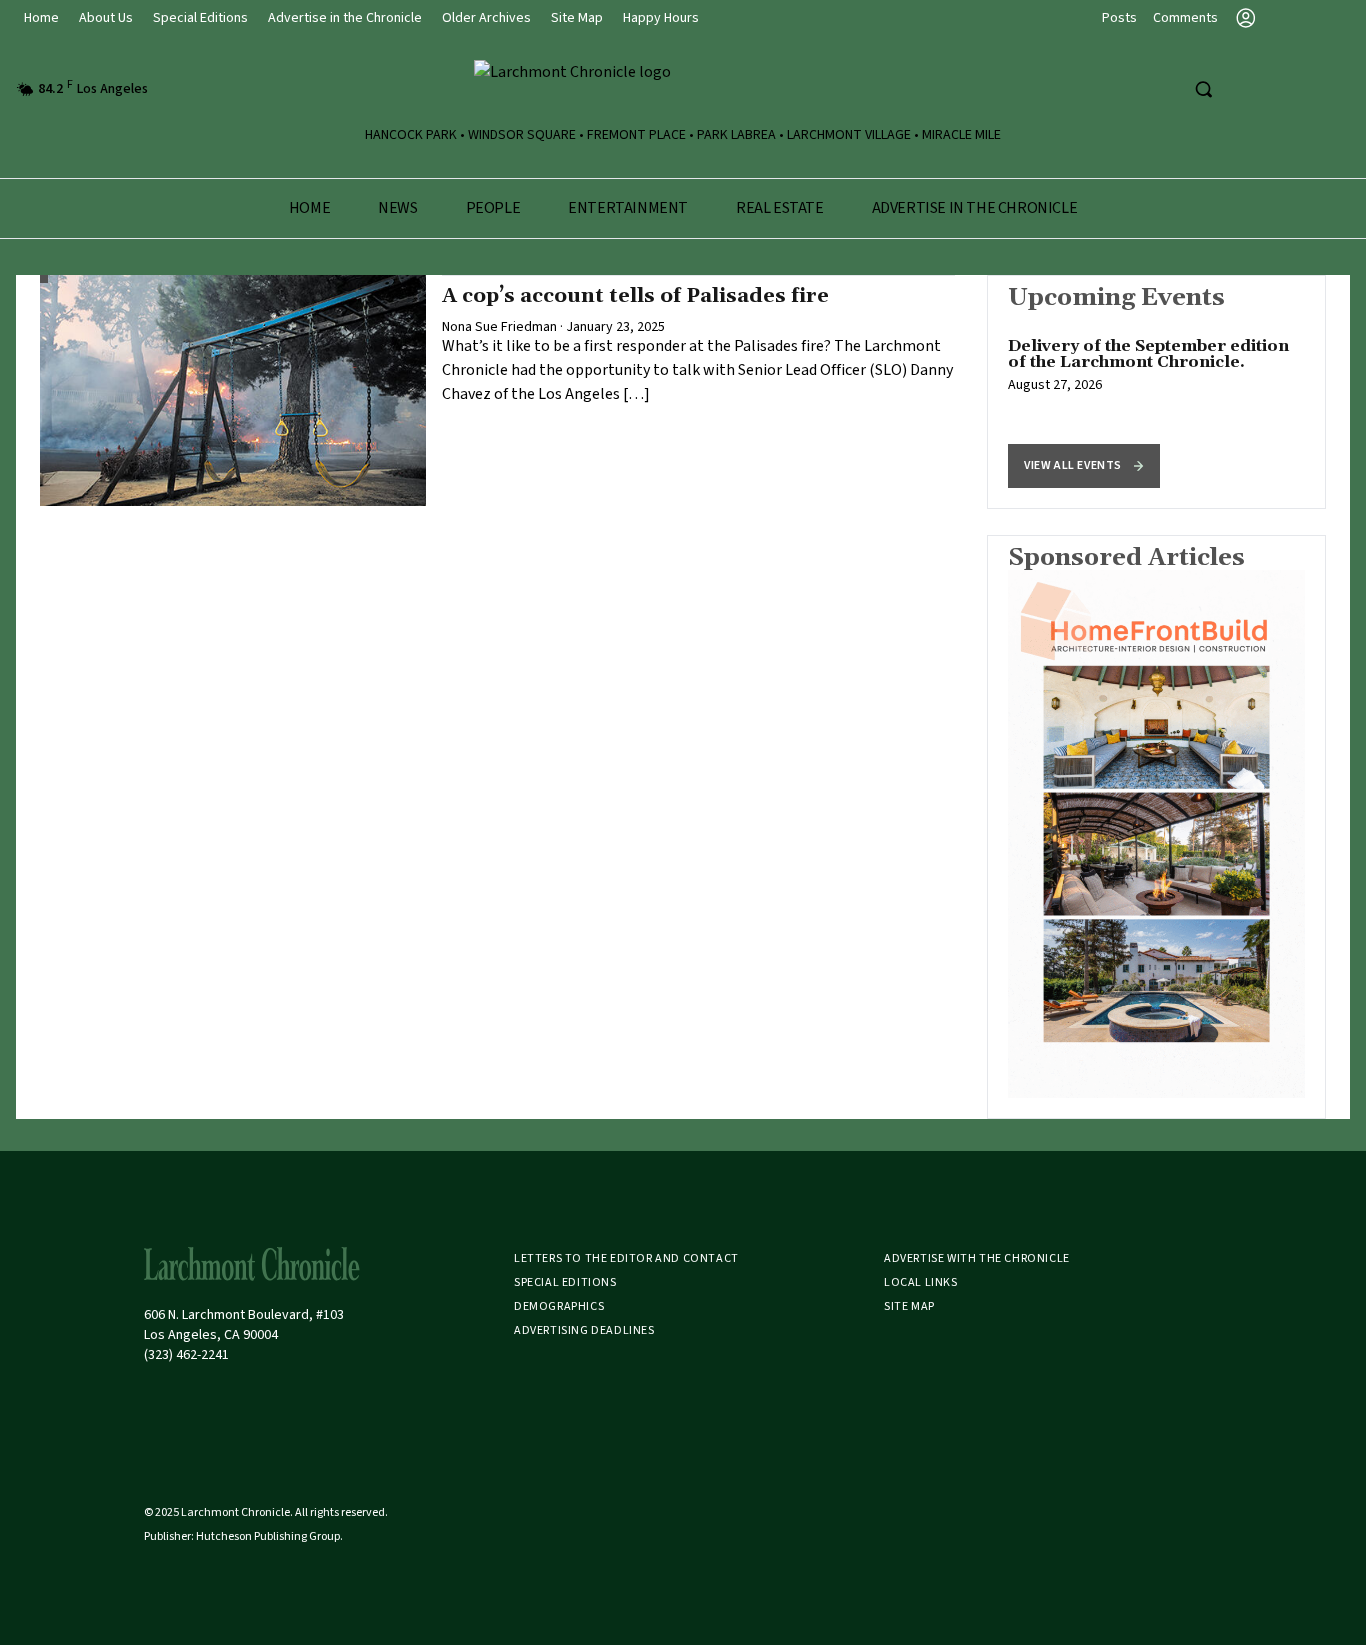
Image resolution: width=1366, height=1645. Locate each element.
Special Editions (200, 18)
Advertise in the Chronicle (345, 18)
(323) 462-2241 (186, 1355)
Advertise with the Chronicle (977, 1258)
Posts (1119, 18)
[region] (1156, 392)
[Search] (1203, 89)
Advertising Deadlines (584, 1330)
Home (41, 18)
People (493, 208)
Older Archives (486, 18)
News (397, 208)
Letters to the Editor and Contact (626, 1258)
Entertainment (628, 208)
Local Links (921, 1282)
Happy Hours (661, 18)
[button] (1084, 466)
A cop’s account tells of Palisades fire (635, 296)
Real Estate (780, 208)
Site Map (577, 18)
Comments (1185, 18)
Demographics (559, 1306)
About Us (106, 18)
